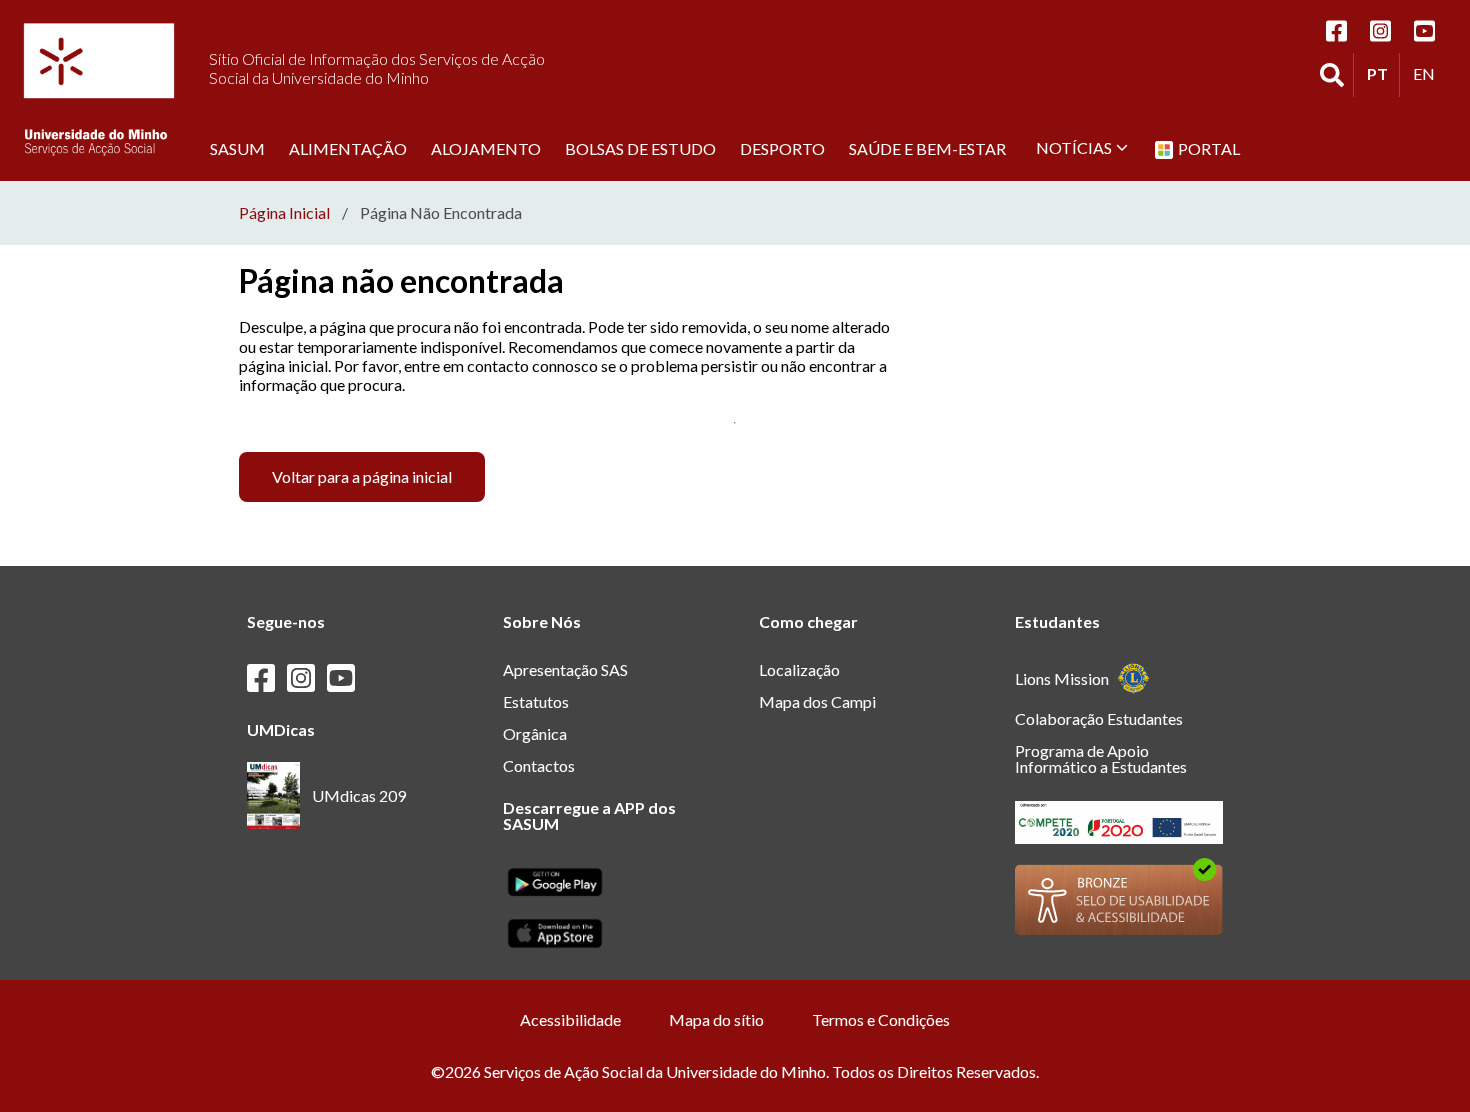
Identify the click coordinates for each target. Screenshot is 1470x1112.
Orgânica (535, 733)
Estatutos (536, 701)
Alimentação (348, 148)
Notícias (1074, 147)
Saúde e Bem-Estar (927, 148)
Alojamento (486, 148)
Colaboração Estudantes (1099, 718)
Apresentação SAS (565, 669)
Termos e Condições (881, 1019)
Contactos (539, 765)
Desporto (782, 148)
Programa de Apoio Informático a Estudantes (1101, 758)
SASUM (237, 148)
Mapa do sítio (716, 1019)
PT (1383, 73)
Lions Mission (1062, 678)
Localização (799, 669)
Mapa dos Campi (817, 701)
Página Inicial (284, 213)
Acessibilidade (570, 1019)
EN (1429, 73)
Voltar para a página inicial (362, 476)
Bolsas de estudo (640, 148)
